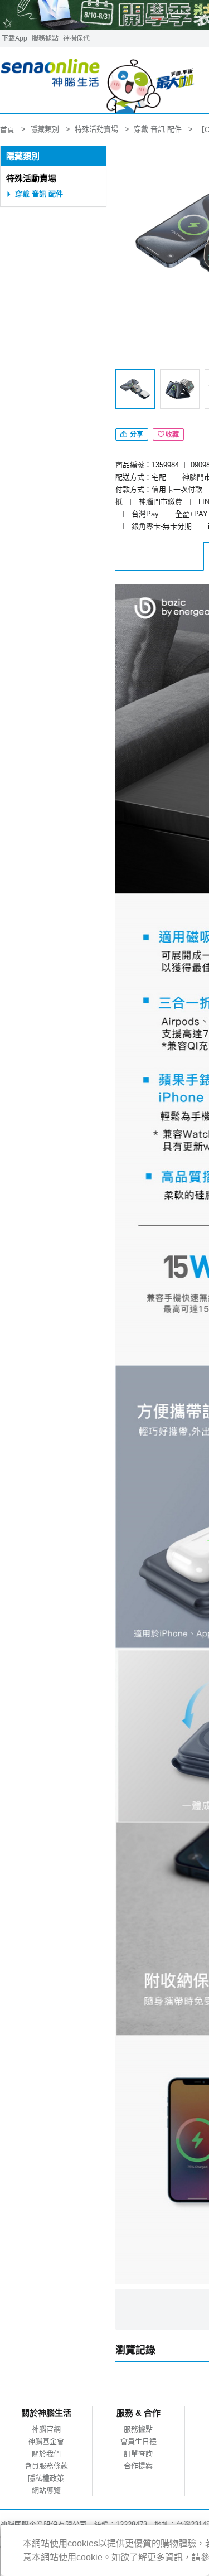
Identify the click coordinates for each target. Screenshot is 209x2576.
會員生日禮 (138, 2441)
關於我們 (46, 2454)
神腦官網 (46, 2429)
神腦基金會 (46, 2441)
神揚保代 (76, 38)
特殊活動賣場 (31, 178)
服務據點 (45, 38)
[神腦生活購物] (98, 81)
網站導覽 (46, 2490)
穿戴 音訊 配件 (39, 194)
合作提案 (138, 2466)
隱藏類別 (23, 156)
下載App (14, 38)
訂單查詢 (138, 2454)
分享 (136, 434)
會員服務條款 (46, 2466)
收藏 (172, 434)
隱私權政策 (46, 2478)
